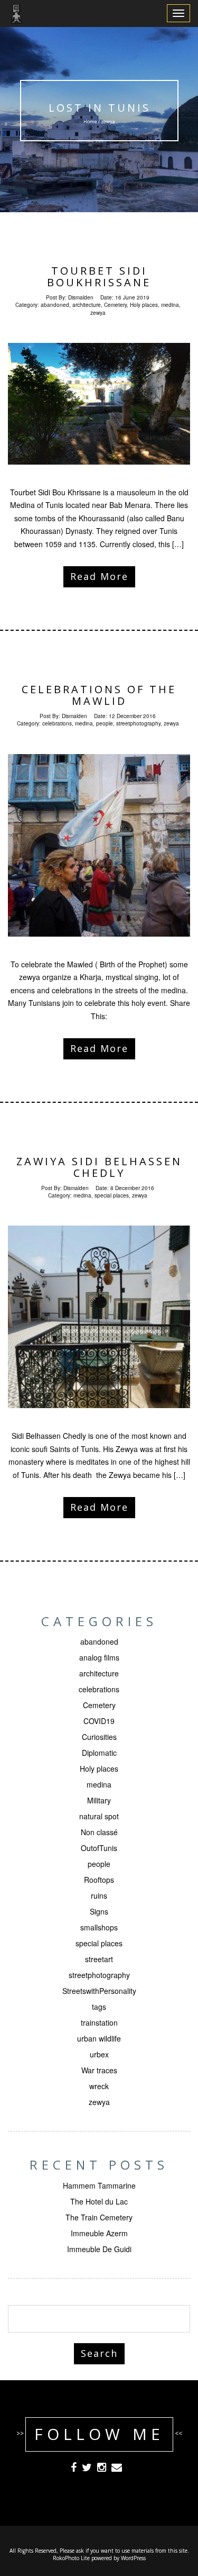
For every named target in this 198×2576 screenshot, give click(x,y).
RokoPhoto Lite (71, 2558)
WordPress (133, 2558)
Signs (99, 1911)
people (105, 723)
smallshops (99, 1927)
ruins (99, 1895)
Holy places (144, 305)
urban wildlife (99, 2038)
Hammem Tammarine (99, 2185)
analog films (99, 1657)
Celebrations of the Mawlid (99, 695)
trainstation (99, 2022)
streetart (99, 1959)
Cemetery (115, 305)
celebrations (57, 723)
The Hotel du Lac (99, 2201)
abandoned (55, 305)
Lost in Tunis (99, 108)
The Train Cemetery (99, 2217)
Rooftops (99, 1880)
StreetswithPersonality (99, 1991)
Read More (99, 576)
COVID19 (99, 1721)
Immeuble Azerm (99, 2233)
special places (112, 1195)
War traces (99, 2070)
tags (99, 2007)
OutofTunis (99, 1848)
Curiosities (99, 1737)
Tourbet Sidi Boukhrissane (99, 276)
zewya (98, 313)
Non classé (99, 1832)
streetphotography (138, 723)
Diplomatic (99, 1753)
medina (170, 305)
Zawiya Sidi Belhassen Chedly (99, 1167)
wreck (99, 2086)
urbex (99, 2054)
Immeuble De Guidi (99, 2249)
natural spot (99, 1816)
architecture (87, 305)
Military (99, 1800)
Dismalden (81, 297)
